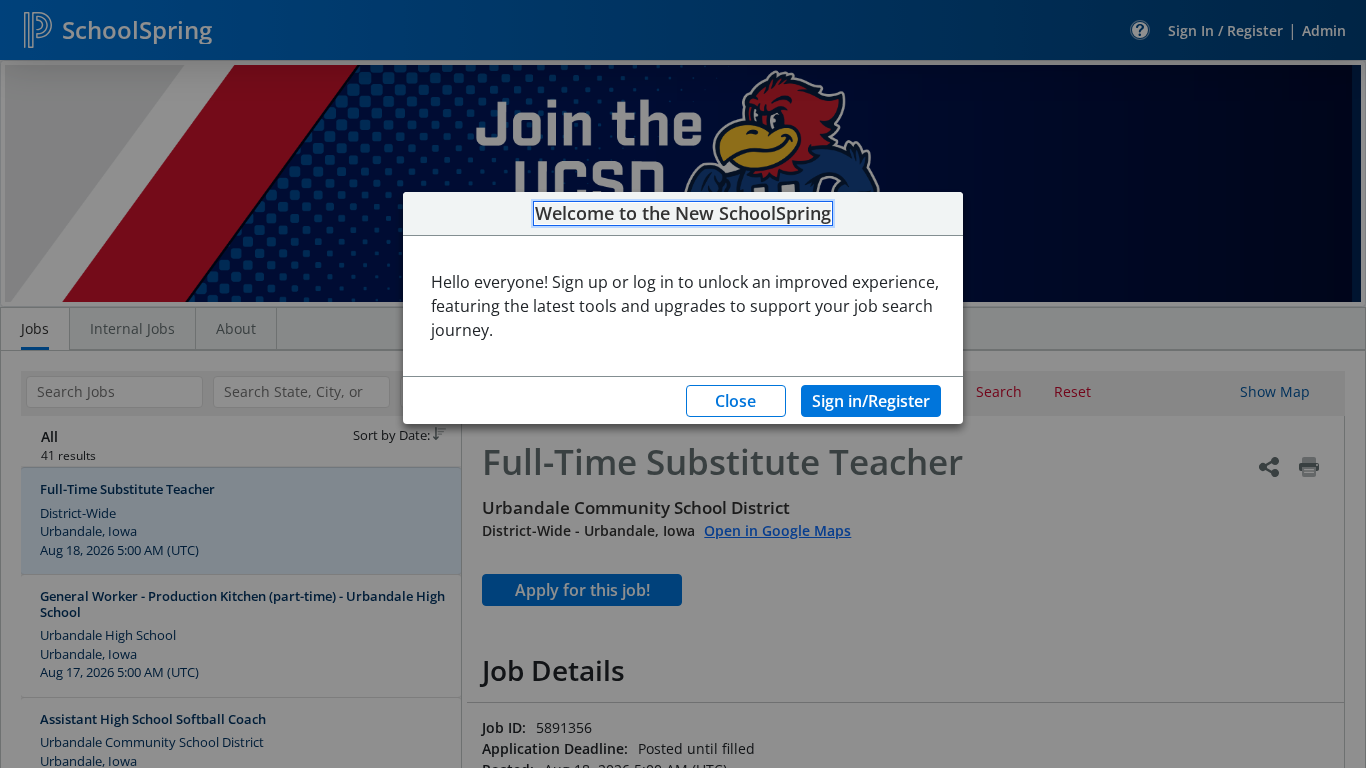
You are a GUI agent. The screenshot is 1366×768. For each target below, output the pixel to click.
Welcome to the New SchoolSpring (683, 214)
